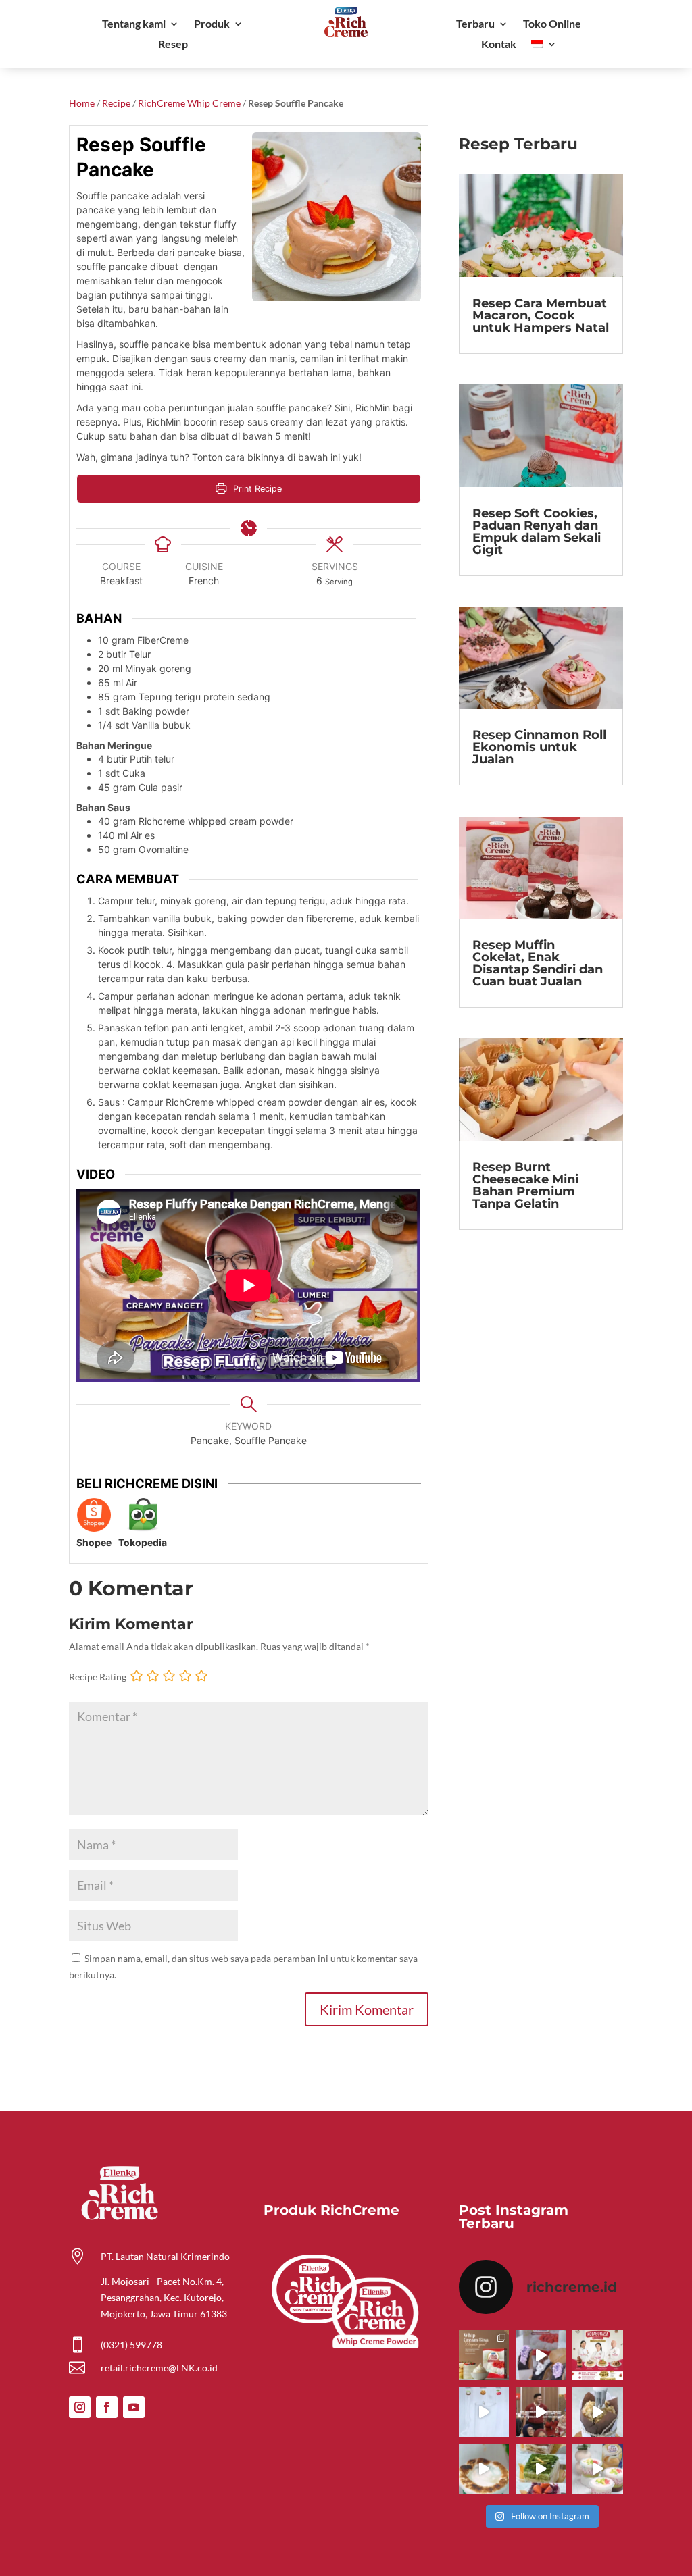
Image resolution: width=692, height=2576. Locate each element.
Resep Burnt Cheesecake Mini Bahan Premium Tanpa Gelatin (525, 1185)
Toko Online (552, 24)
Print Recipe (256, 489)
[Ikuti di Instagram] (80, 2407)
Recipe (116, 103)
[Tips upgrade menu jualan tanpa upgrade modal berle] (541, 2355)
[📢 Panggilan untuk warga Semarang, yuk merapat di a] (597, 2355)
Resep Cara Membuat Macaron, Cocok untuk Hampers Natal (541, 315)
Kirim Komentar (367, 2009)
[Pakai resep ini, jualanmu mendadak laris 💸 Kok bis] (484, 2469)
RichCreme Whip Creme (189, 103)
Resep (173, 45)
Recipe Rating (98, 1677)
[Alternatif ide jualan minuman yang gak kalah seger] (597, 2469)
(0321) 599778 (131, 2345)
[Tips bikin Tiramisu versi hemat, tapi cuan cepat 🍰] (541, 2469)
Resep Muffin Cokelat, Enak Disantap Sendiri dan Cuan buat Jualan (538, 963)
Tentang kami (134, 24)
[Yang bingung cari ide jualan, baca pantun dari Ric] (484, 2412)
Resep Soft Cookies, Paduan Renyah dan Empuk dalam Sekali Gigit (537, 532)
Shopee (94, 1542)
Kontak (499, 45)
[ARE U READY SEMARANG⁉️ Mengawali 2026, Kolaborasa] (541, 2412)
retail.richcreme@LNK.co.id (159, 2368)
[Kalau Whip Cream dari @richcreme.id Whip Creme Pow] (484, 2355)
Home (82, 103)
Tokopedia (143, 1542)
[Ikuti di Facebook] (107, 2407)
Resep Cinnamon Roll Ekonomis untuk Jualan (539, 747)
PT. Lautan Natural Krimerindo (165, 2256)
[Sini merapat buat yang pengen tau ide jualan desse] (597, 2412)
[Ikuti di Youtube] (134, 2407)
